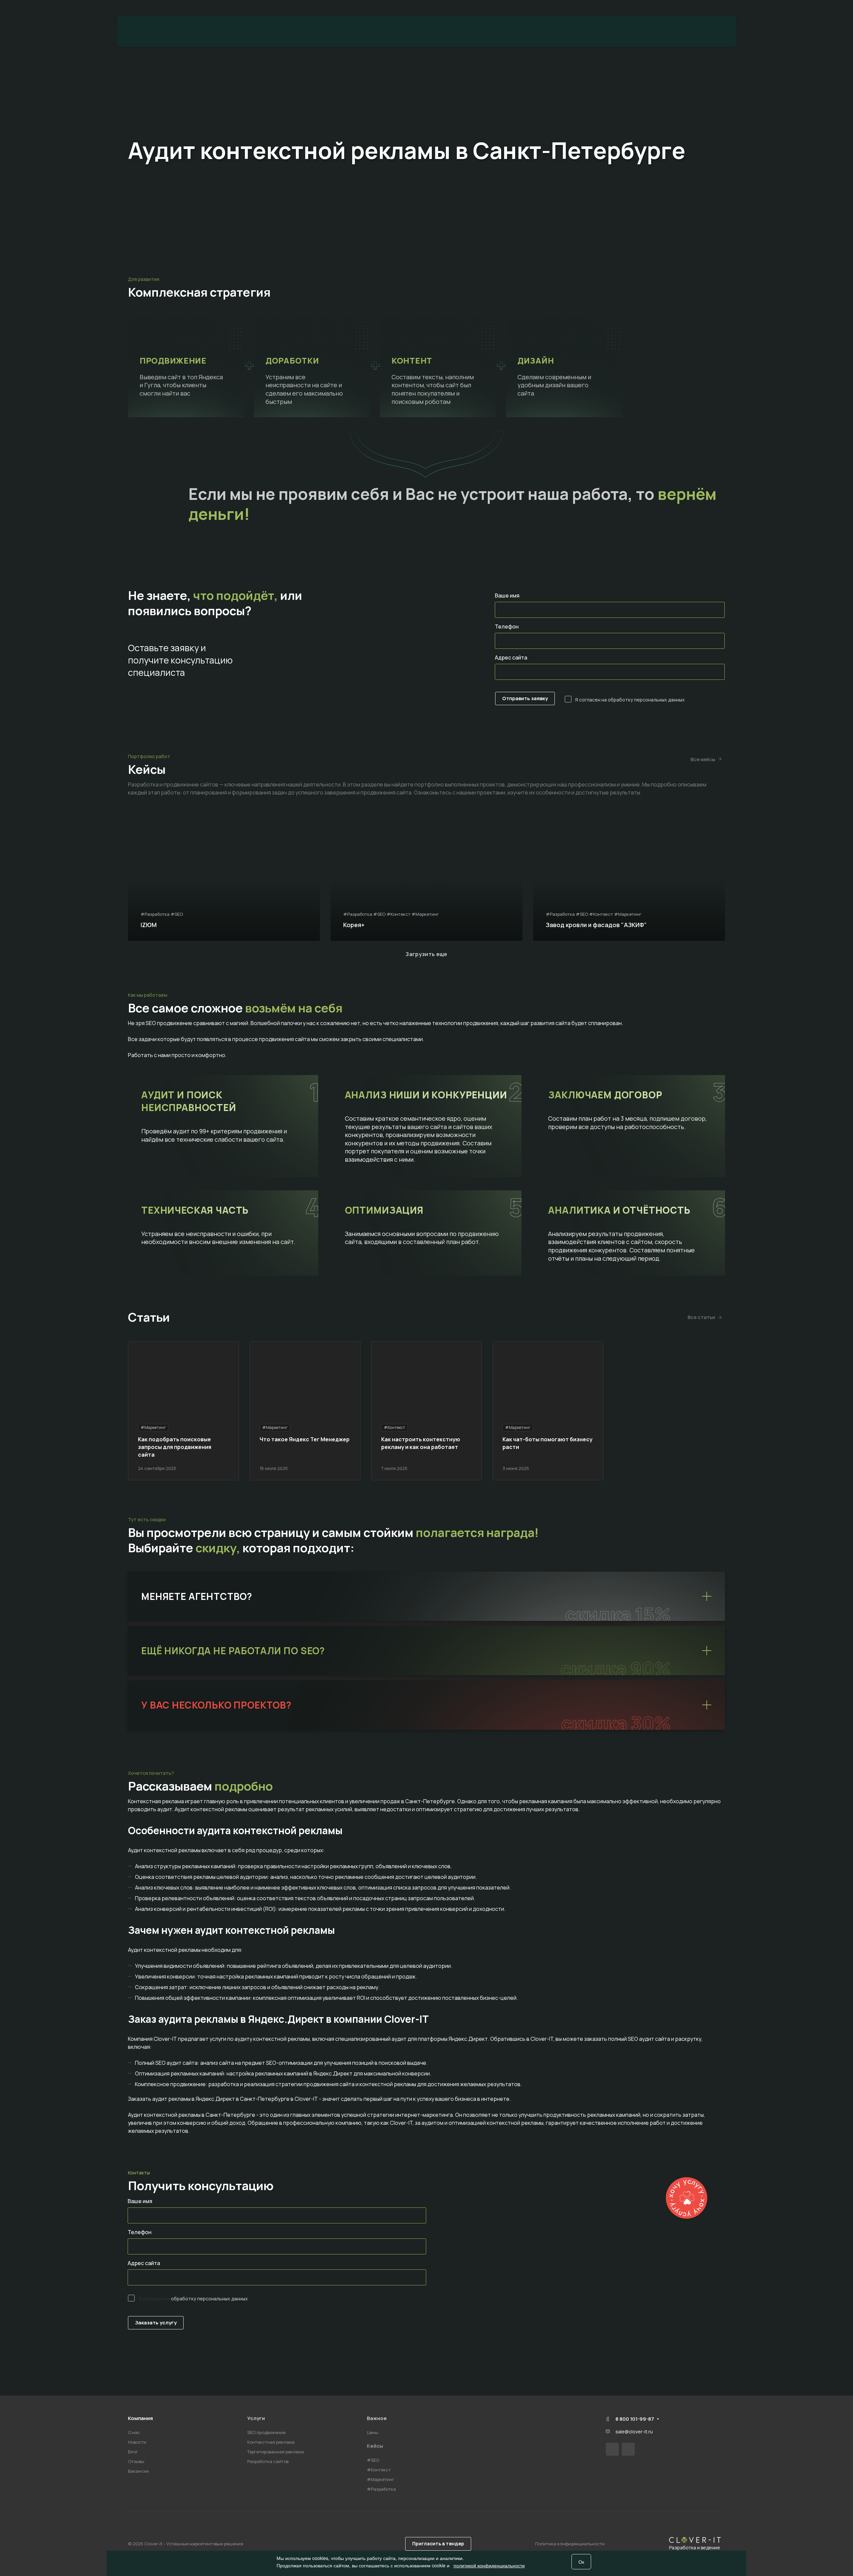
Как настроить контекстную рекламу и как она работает (421, 1443)
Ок (581, 2562)
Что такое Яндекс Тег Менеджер (305, 1439)
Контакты (553, 31)
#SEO (373, 2460)
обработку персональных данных (646, 700)
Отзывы (136, 2461)
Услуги (256, 2418)
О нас (134, 2432)
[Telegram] (628, 2449)
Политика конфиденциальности (570, 2544)
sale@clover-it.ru (634, 2432)
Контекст (450, 31)
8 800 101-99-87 (713, 8)
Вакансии (138, 2471)
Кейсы (375, 2446)
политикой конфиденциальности (489, 2565)
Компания (140, 2418)
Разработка (386, 31)
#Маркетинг (381, 2479)
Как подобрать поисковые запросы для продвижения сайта (175, 1447)
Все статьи (701, 1317)
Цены (501, 31)
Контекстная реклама (271, 2442)
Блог (133, 2452)
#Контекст (379, 2470)
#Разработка (381, 2489)
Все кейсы (703, 759)
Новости (137, 2442)
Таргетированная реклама (276, 2452)
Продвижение (314, 31)
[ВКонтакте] (612, 2449)
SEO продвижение (266, 2432)
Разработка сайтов (268, 2461)
